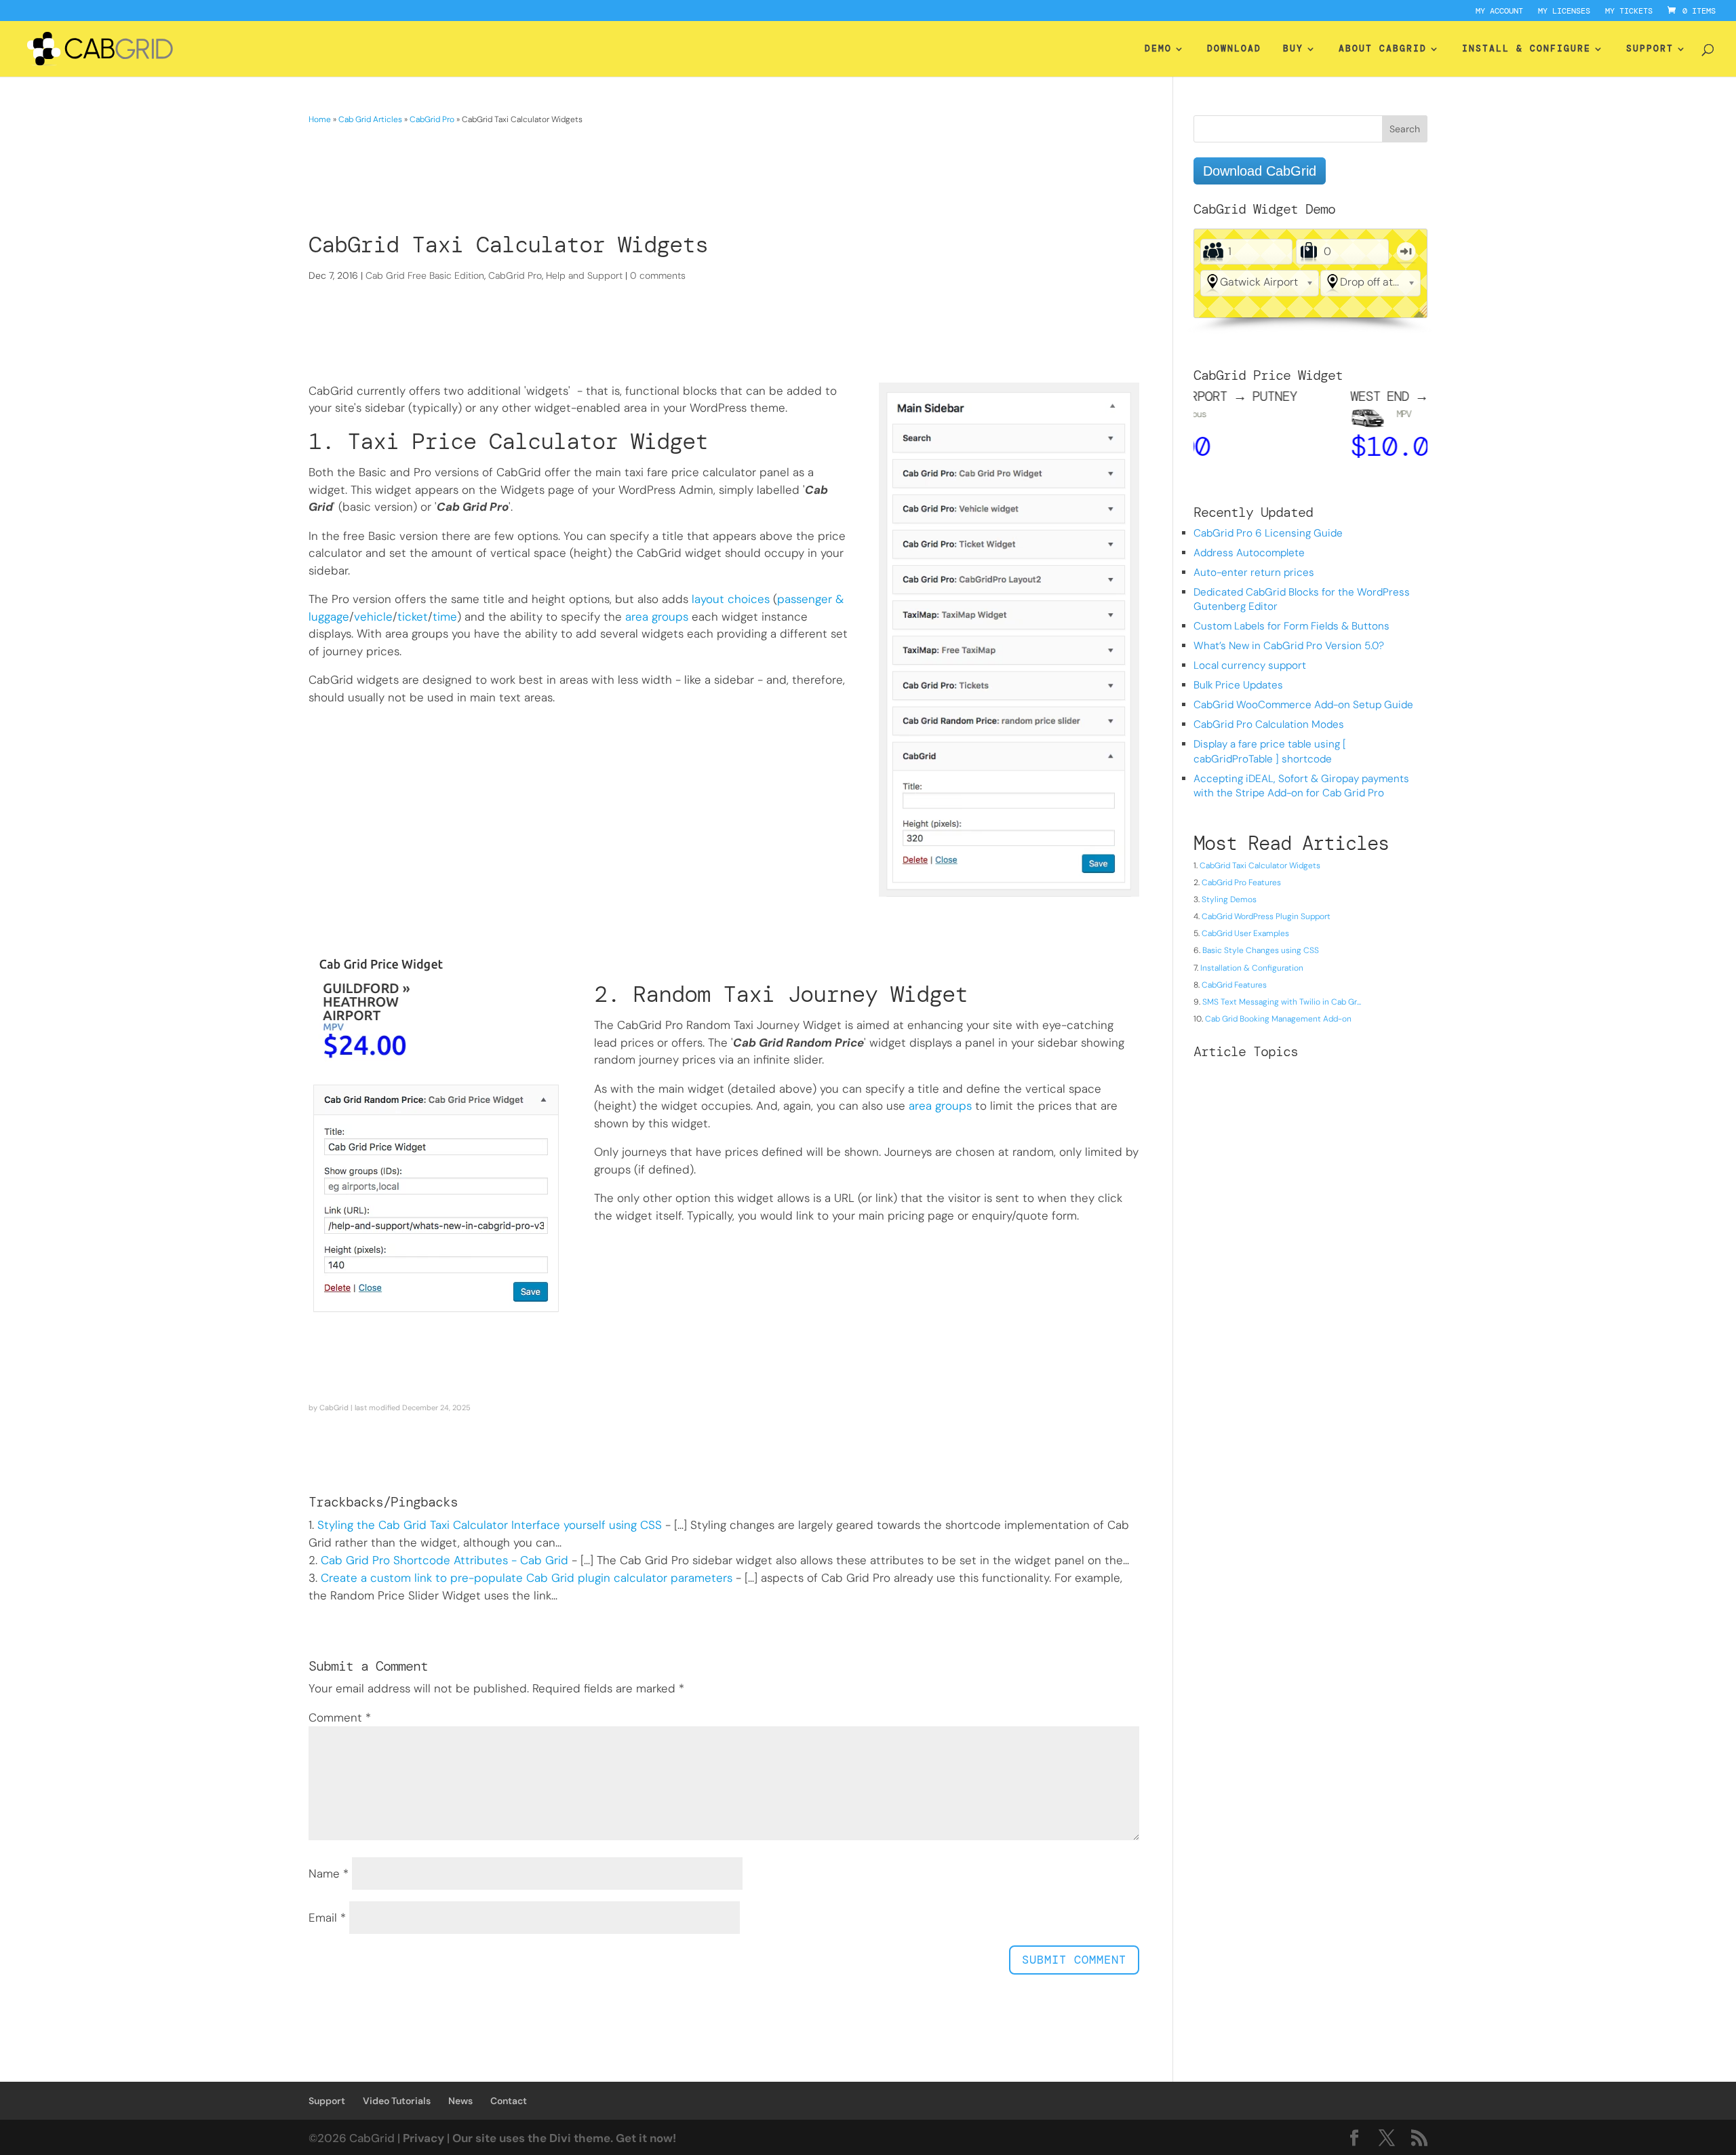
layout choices (731, 599)
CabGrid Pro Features (1241, 882)
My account (1499, 12)
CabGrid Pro (432, 119)
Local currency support (1250, 665)
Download (1234, 49)
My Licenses (1564, 12)
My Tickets (1629, 12)
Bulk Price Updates (1238, 685)
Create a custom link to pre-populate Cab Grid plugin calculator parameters (527, 1578)
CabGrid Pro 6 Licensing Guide (1268, 533)
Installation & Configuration (1252, 968)
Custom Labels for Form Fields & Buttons (1291, 626)
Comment (340, 1717)
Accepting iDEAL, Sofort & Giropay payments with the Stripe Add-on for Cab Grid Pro (1301, 786)
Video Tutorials (397, 2101)
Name (329, 1874)
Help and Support (584, 275)
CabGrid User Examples (1245, 933)
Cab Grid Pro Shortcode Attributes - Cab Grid (445, 1560)
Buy (1293, 49)
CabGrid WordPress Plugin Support (1266, 916)
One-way (1406, 252)
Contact (509, 2101)
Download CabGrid (1260, 171)
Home (320, 119)
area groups (657, 617)
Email (327, 1918)
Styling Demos (1229, 899)
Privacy (423, 2138)
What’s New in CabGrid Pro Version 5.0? (1289, 646)
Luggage (1308, 252)
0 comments (658, 275)
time (445, 617)
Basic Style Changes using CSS (1261, 950)
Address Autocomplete (1249, 553)
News (460, 2101)
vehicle (373, 617)
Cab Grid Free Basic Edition (425, 275)
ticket (413, 617)
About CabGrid (1383, 49)
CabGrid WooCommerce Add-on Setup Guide (1303, 705)
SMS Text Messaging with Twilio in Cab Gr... (1282, 1002)
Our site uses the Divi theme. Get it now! (564, 2138)
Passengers (1213, 252)
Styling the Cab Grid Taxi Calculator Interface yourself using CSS (490, 1525)
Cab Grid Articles (370, 119)
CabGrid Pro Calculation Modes (1269, 724)
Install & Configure (1526, 49)
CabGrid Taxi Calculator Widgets (1260, 866)
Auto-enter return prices (1254, 572)
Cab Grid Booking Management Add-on (1278, 1019)
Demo (1158, 49)
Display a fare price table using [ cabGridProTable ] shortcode (1270, 751)
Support (1650, 49)
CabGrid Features (1234, 985)
